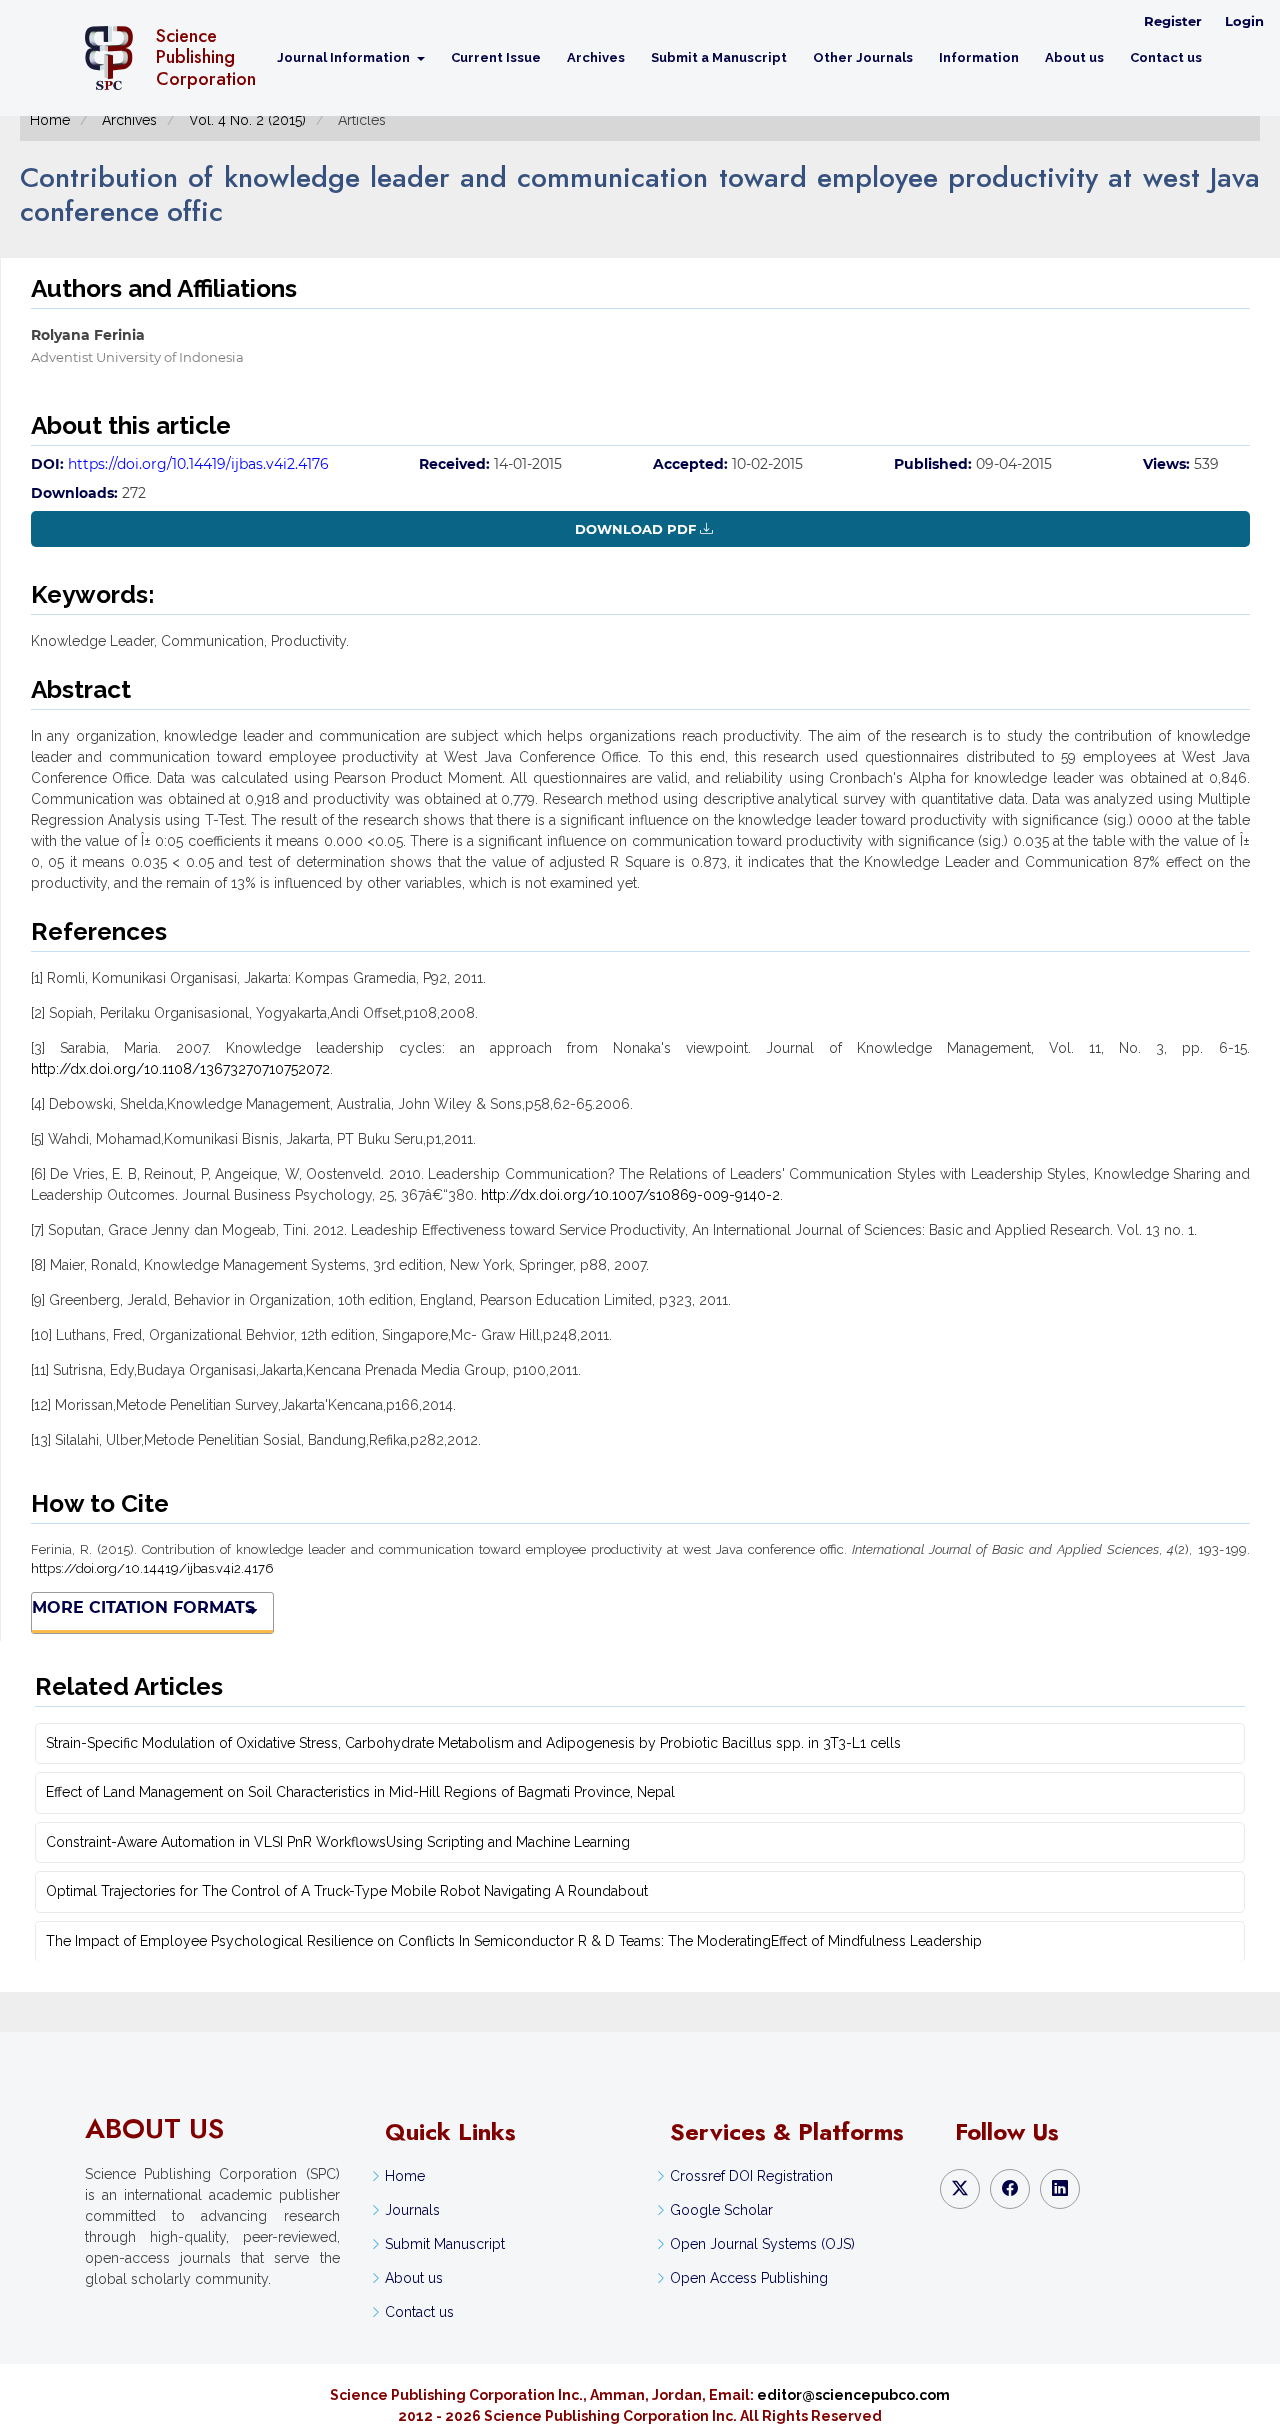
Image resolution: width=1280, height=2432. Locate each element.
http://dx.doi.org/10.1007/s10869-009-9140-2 (630, 1195)
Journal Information (345, 57)
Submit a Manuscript (719, 57)
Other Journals (863, 57)
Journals (412, 2210)
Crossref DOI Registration (751, 2176)
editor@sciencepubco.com (853, 2395)
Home (50, 120)
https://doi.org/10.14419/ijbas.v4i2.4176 (198, 464)
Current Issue (496, 57)
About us (1074, 57)
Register (1173, 21)
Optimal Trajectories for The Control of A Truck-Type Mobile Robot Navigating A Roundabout (347, 1891)
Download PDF (635, 529)
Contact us (1166, 57)
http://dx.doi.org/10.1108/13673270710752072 (180, 1069)
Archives (596, 57)
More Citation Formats (143, 1607)
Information (979, 57)
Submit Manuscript (445, 2244)
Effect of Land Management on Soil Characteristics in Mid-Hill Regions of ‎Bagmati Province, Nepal (360, 1792)
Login (1244, 21)
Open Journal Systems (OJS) (762, 2244)
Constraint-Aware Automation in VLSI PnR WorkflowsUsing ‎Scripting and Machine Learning (338, 1842)
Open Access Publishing (749, 2278)
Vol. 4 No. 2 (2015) (247, 120)
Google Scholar (721, 2210)
